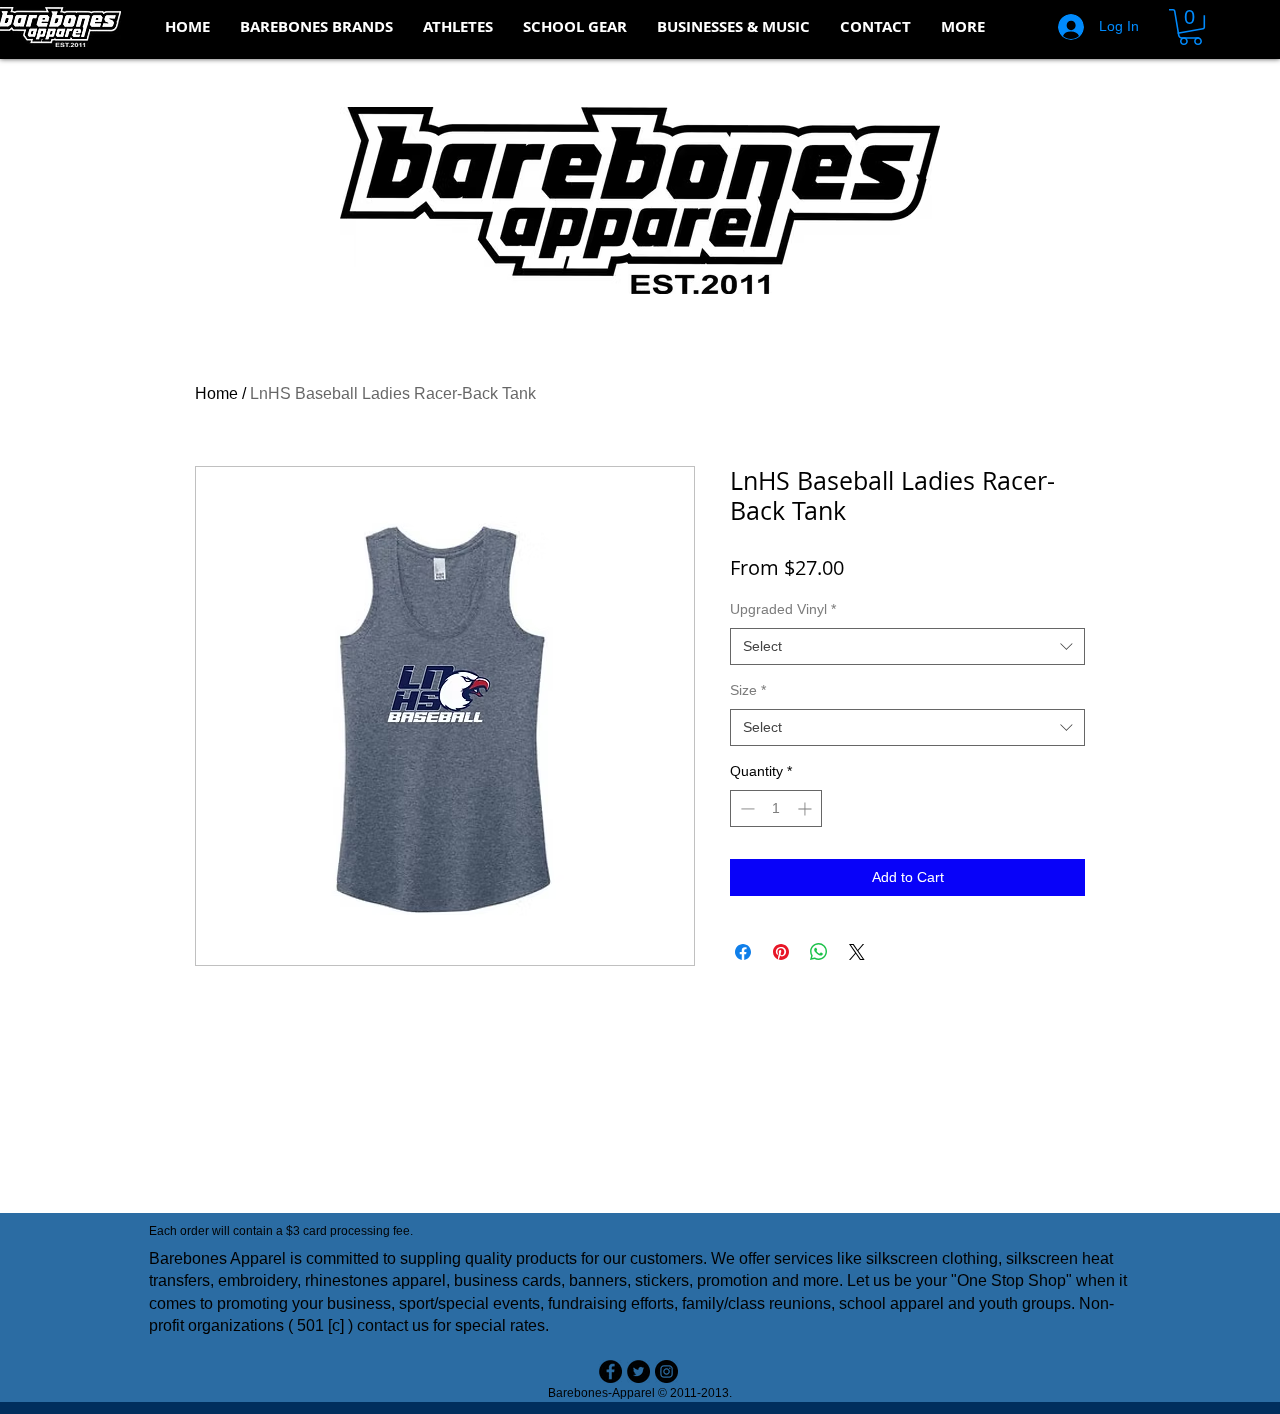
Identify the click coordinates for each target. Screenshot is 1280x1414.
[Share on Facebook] (743, 952)
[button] (316, 27)
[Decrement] (745, 808)
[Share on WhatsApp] (819, 952)
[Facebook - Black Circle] (610, 1371)
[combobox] (907, 647)
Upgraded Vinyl (783, 609)
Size (748, 690)
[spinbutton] (776, 808)
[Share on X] (857, 952)
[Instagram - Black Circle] (666, 1371)
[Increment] (806, 808)
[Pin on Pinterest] (781, 952)
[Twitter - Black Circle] (638, 1371)
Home (216, 393)
